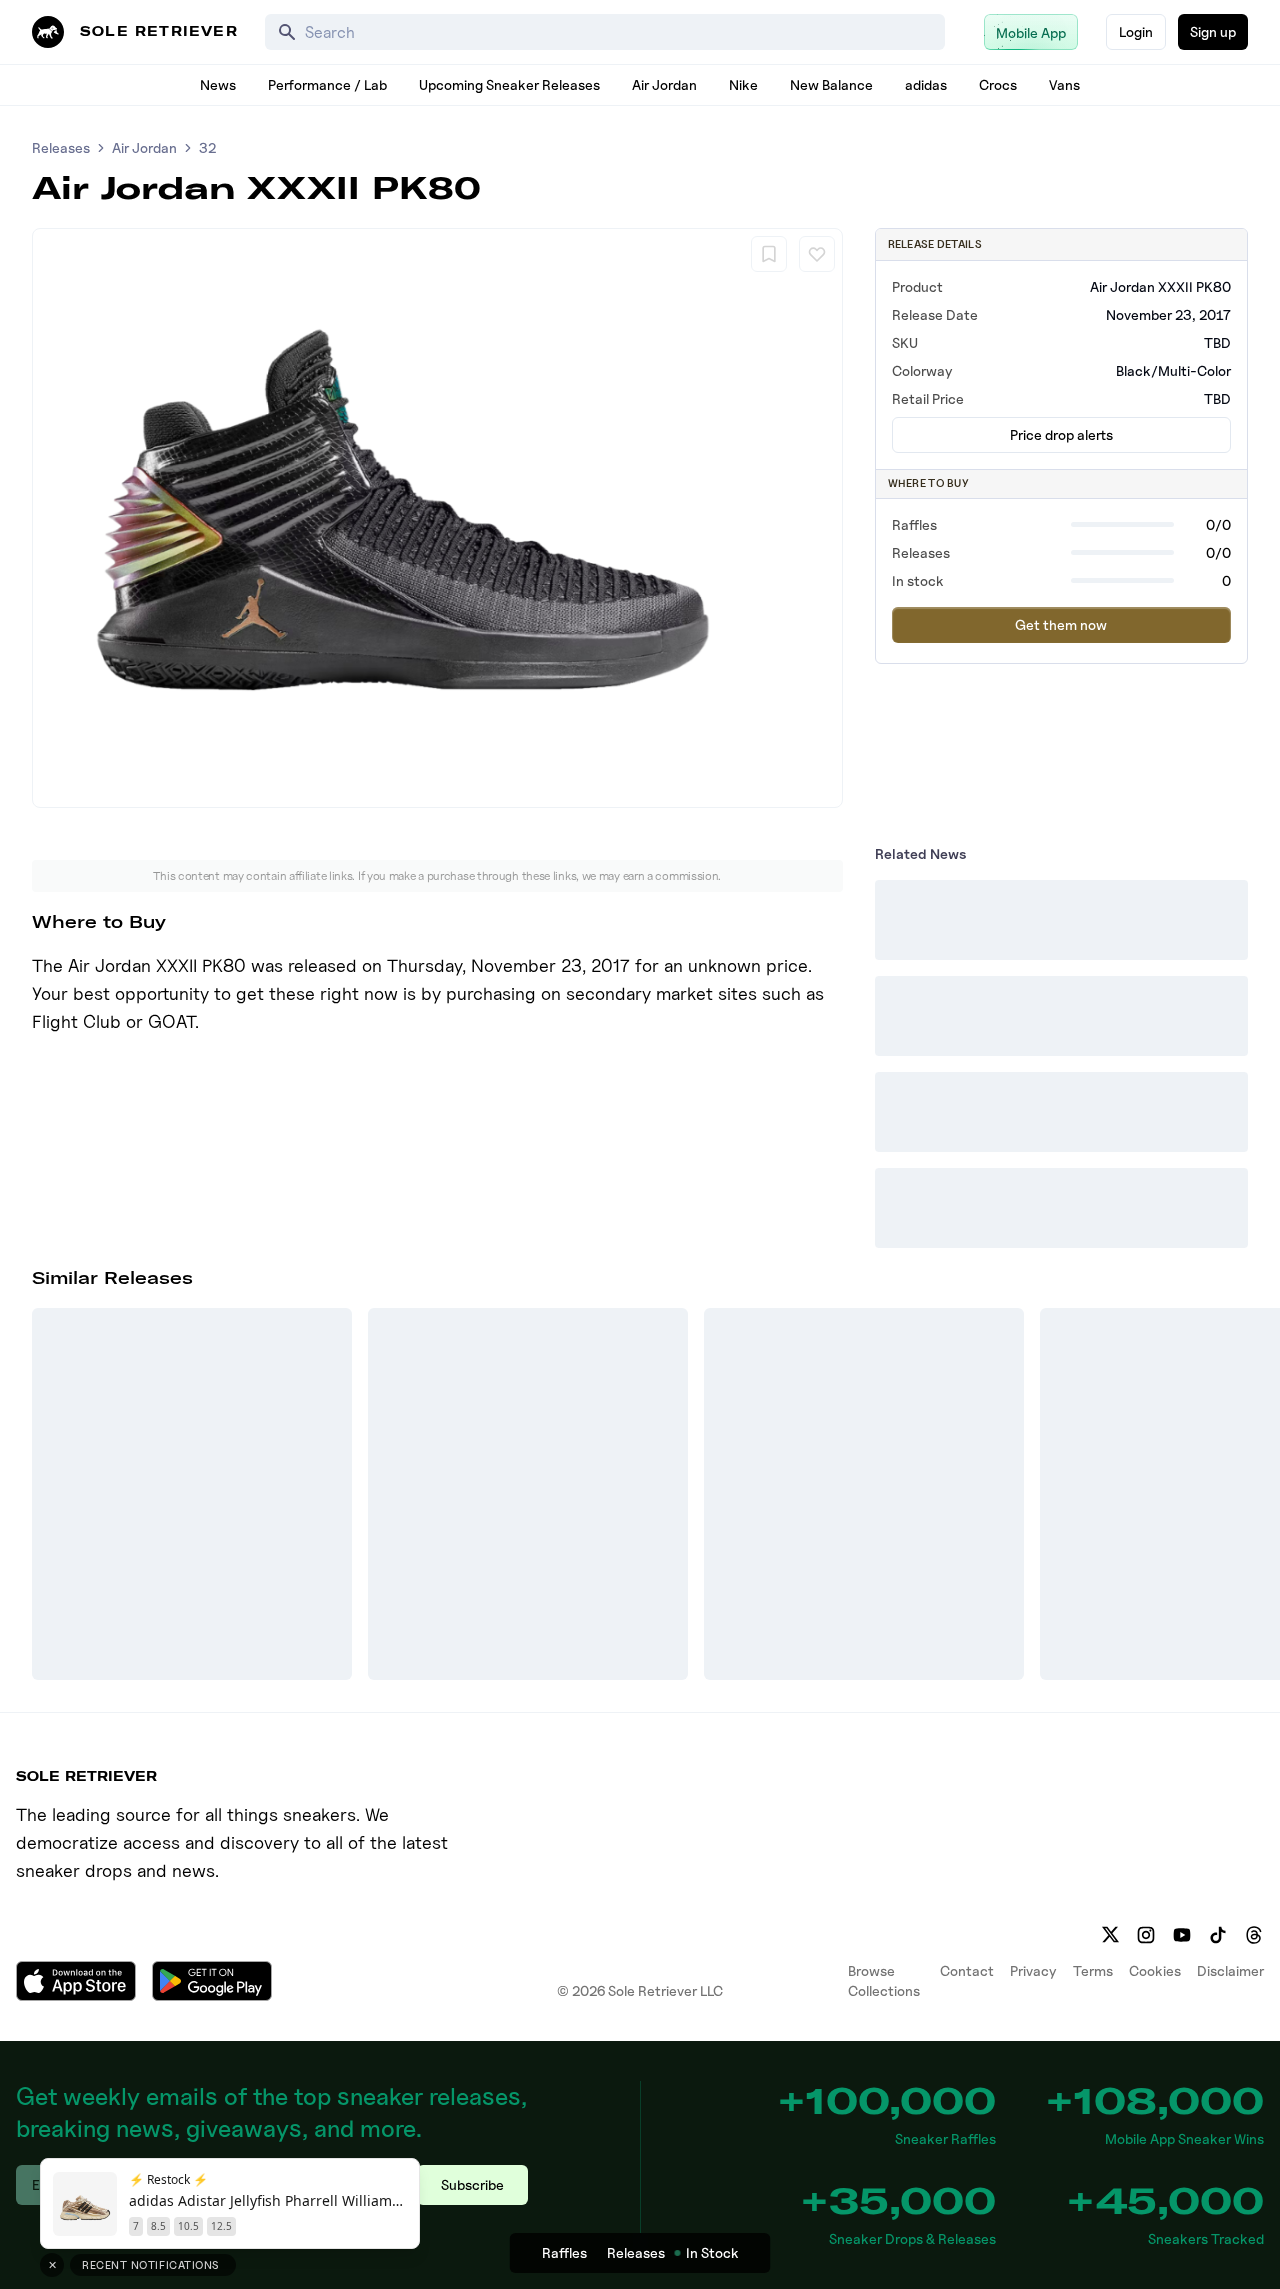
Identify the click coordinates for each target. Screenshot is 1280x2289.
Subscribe (472, 2184)
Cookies (1155, 1970)
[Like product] (817, 254)
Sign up (1213, 31)
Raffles (564, 2252)
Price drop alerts (1061, 434)
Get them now (1061, 624)
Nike (743, 84)
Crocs (998, 84)
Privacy (1033, 1970)
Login (1136, 31)
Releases (61, 147)
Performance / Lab (327, 84)
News (218, 84)
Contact (967, 1970)
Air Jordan (664, 84)
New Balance (831, 84)
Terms (1093, 1970)
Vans (1064, 84)
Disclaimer (1230, 1970)
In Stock (712, 2252)
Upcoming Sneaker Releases (509, 84)
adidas (926, 84)
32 (207, 147)
